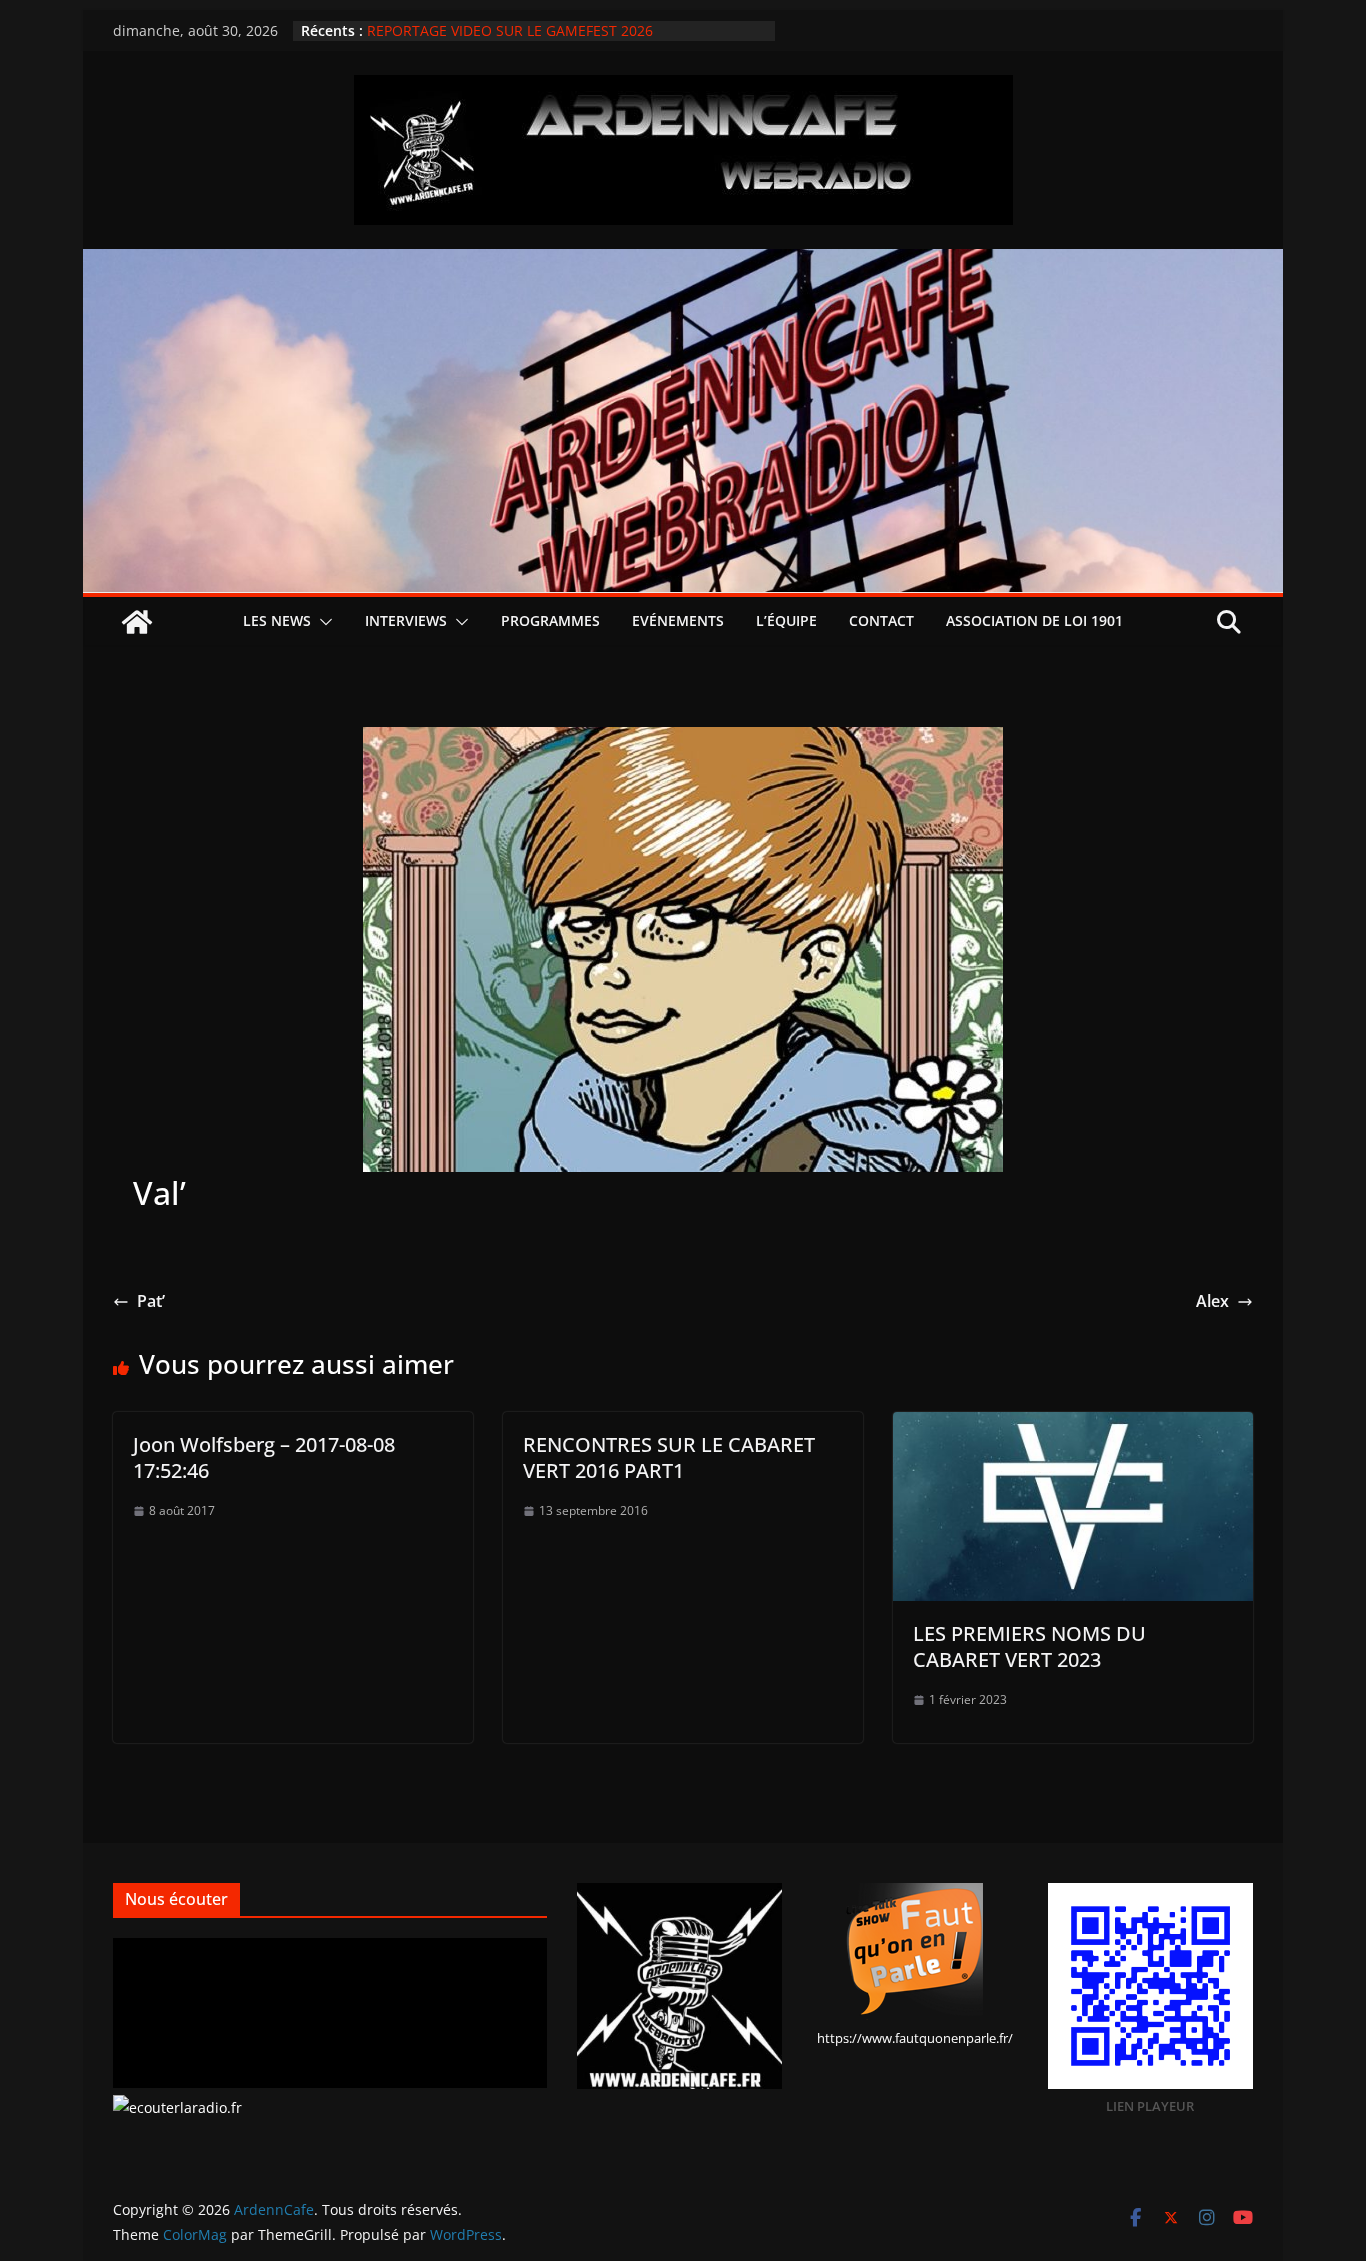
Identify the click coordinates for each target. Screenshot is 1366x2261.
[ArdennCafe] (683, 263)
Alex (1212, 1301)
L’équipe (786, 620)
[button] (322, 622)
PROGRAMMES (550, 620)
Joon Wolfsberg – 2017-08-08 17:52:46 (264, 1457)
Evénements (678, 620)
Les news (277, 620)
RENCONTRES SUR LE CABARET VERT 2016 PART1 (669, 1457)
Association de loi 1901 (1034, 620)
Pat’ (151, 1301)
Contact (881, 620)
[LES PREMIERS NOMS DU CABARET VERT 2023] (1073, 1426)
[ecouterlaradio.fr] (177, 2107)
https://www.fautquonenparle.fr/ (915, 2038)
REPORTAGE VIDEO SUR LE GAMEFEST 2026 (510, 30)
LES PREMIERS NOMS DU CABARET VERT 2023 (1029, 1646)
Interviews (406, 620)
